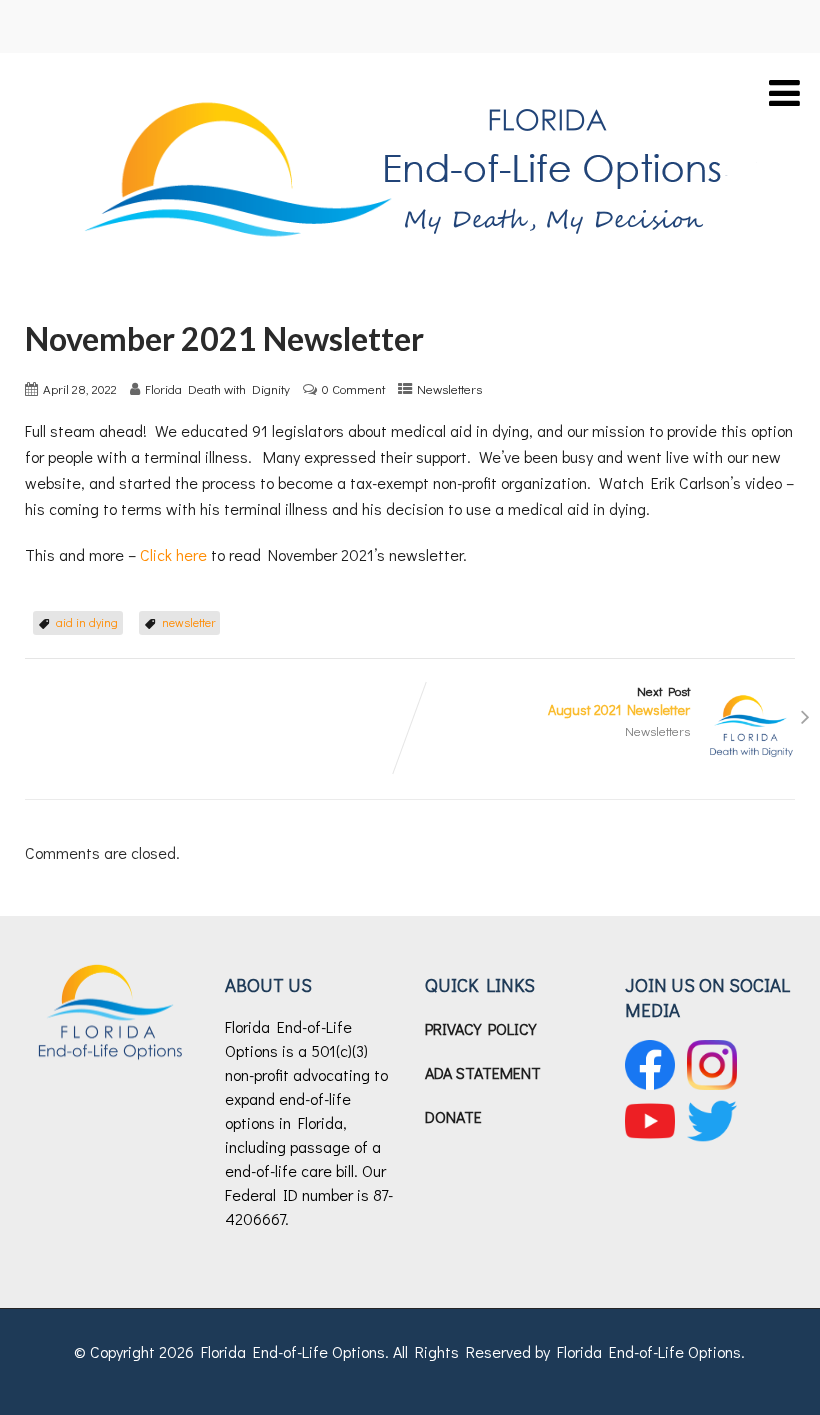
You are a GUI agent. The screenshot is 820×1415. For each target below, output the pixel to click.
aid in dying (87, 622)
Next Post (619, 701)
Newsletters (449, 388)
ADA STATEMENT (483, 1072)
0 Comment (353, 388)
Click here (173, 554)
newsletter (188, 622)
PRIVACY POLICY (480, 1028)
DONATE (453, 1116)
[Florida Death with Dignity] (410, 83)
